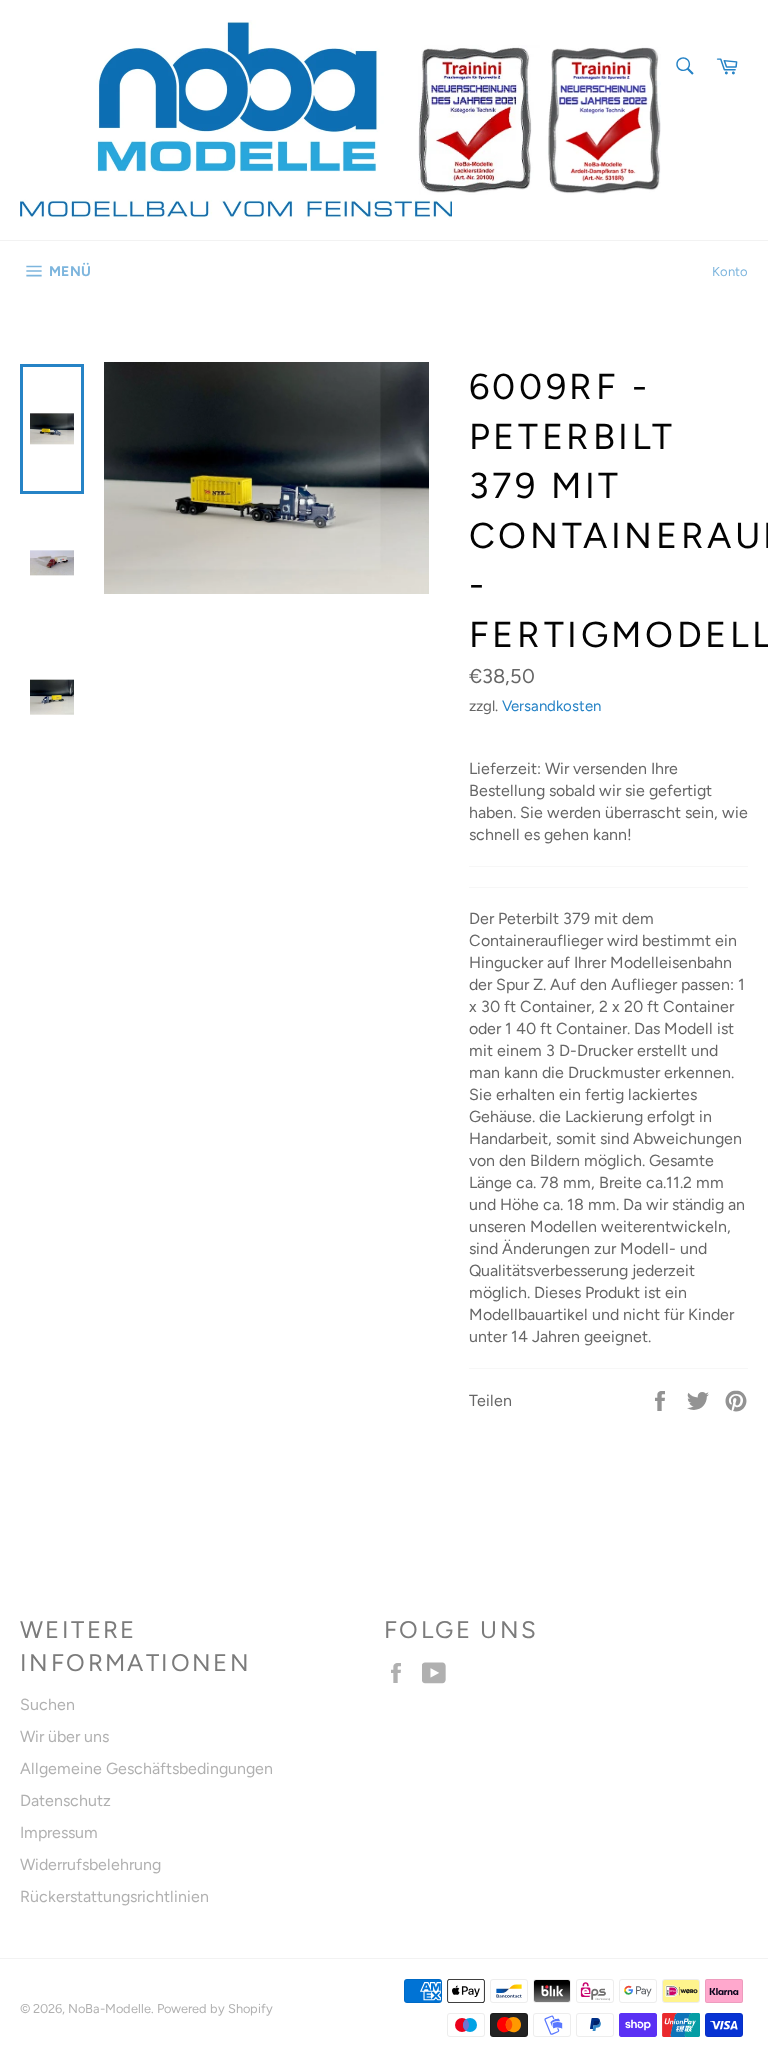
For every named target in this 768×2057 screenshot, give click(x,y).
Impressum (59, 1832)
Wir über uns (64, 1736)
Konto (730, 271)
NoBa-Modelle (109, 2008)
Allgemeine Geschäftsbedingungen (146, 1768)
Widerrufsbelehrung (90, 1864)
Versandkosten (551, 706)
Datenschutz (65, 1800)
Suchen (47, 1704)
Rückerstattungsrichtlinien (114, 1896)
